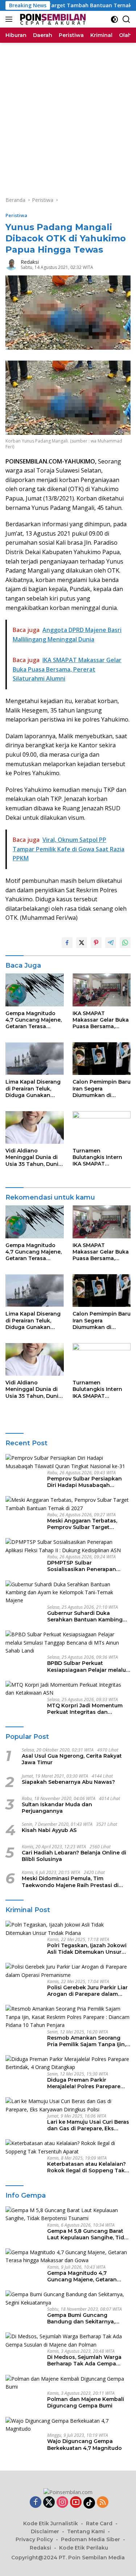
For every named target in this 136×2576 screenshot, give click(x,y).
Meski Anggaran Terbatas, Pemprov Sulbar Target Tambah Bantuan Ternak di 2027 (84, 1524)
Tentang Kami (86, 2531)
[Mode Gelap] (114, 19)
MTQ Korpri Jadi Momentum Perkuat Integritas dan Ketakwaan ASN (85, 1709)
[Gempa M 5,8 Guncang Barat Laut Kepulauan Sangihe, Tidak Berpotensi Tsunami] (68, 2214)
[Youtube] (76, 2503)
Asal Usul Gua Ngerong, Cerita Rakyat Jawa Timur (72, 1759)
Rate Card (99, 2523)
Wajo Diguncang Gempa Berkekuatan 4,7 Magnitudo (85, 2444)
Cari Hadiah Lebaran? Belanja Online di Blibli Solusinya (74, 1856)
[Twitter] (49, 2503)
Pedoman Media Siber (90, 2539)
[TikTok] (89, 2503)
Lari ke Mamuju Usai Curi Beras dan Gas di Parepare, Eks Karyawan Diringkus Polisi (88, 2125)
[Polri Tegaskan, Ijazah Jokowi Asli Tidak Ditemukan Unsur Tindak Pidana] (68, 1929)
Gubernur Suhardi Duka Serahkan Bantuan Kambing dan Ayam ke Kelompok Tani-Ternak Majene (87, 1616)
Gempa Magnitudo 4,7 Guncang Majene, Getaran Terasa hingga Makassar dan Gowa (34, 1020)
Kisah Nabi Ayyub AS (49, 1830)
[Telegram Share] (111, 943)
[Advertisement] (68, 114)
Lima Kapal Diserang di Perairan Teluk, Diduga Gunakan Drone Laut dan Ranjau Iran (33, 1088)
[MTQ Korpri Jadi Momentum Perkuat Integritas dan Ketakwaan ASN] (68, 1689)
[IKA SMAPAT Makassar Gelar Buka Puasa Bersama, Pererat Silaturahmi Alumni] (102, 990)
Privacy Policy (34, 2539)
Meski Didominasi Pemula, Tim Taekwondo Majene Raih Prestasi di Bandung (70, 1882)
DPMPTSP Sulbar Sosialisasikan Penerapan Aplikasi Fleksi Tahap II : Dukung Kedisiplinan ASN (82, 1566)
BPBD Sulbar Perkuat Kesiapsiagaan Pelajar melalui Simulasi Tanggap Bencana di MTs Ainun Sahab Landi (87, 1666)
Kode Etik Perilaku (84, 2548)
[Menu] (10, 19)
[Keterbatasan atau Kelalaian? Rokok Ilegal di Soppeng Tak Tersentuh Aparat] (68, 2147)
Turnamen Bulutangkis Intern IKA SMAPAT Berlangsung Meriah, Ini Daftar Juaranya (100, 1157)
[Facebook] (36, 2503)
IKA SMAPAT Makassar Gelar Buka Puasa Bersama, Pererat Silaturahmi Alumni (101, 1020)
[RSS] (103, 2503)
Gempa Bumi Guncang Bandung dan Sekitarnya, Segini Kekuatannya (81, 2318)
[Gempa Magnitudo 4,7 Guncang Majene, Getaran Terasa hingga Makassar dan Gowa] (35, 990)
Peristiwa (16, 215)
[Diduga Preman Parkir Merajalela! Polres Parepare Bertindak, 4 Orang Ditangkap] (68, 2063)
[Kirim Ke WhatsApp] (125, 943)
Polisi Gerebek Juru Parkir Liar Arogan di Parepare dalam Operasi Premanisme (87, 1991)
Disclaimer (45, 2531)
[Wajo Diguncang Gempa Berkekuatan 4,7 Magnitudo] (68, 2425)
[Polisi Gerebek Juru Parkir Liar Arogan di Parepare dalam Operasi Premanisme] (68, 1971)
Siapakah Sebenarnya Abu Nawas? (68, 1782)
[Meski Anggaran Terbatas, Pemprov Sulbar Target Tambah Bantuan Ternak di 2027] (68, 1504)
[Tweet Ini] (82, 943)
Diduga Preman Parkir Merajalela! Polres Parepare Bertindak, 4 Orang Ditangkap (87, 2083)
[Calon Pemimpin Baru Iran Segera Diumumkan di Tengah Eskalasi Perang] (102, 1059)
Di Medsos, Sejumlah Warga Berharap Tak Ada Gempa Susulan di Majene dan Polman (88, 2360)
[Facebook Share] (67, 943)
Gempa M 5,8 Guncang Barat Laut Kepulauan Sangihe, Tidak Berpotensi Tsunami (89, 2234)
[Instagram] (62, 2503)
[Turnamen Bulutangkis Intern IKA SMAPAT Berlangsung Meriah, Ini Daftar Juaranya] (102, 1127)
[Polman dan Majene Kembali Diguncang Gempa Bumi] (68, 2383)
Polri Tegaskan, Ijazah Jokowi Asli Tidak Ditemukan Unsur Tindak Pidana (87, 1949)
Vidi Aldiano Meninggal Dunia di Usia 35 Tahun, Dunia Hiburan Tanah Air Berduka (34, 1157)
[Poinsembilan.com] (51, 19)
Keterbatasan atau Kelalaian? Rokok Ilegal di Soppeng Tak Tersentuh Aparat (86, 2167)
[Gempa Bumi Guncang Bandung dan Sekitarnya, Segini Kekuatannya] (68, 2299)
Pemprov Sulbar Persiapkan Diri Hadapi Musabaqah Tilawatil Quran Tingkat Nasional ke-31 (85, 1482)
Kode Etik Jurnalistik (51, 2523)
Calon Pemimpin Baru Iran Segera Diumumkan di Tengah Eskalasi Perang (102, 1088)
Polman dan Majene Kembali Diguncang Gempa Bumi (86, 2402)
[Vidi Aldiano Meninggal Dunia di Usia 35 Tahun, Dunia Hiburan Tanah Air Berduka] (35, 1127)
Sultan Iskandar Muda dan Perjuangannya (57, 1808)
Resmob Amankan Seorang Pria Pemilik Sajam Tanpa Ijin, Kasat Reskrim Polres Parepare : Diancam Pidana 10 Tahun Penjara (89, 2041)
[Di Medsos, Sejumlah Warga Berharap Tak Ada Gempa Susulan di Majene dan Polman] (68, 2341)
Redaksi (30, 262)
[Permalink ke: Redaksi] (11, 264)
